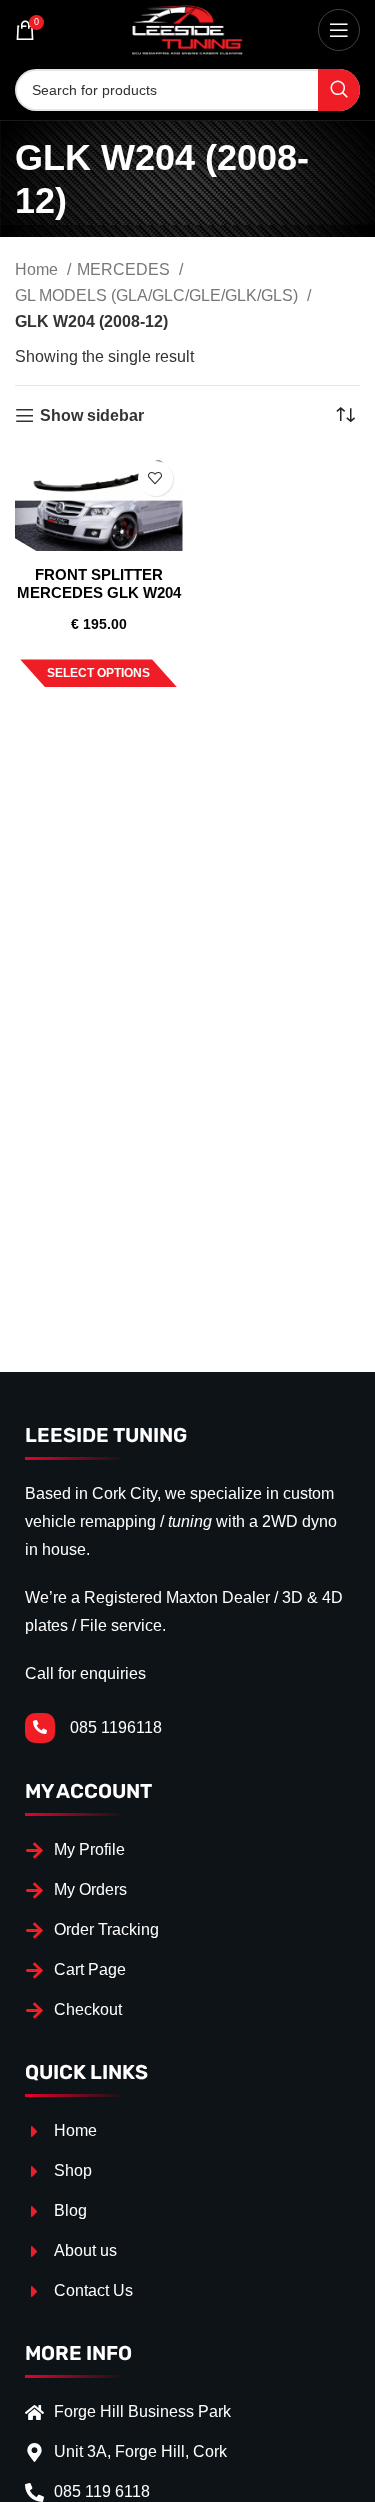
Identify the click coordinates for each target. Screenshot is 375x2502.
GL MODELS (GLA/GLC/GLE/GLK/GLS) (158, 295)
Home (38, 269)
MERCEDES (125, 269)
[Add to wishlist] (155, 478)
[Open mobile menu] (339, 30)
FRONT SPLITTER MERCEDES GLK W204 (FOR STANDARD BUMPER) (99, 601)
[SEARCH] (339, 90)
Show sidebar (92, 415)
